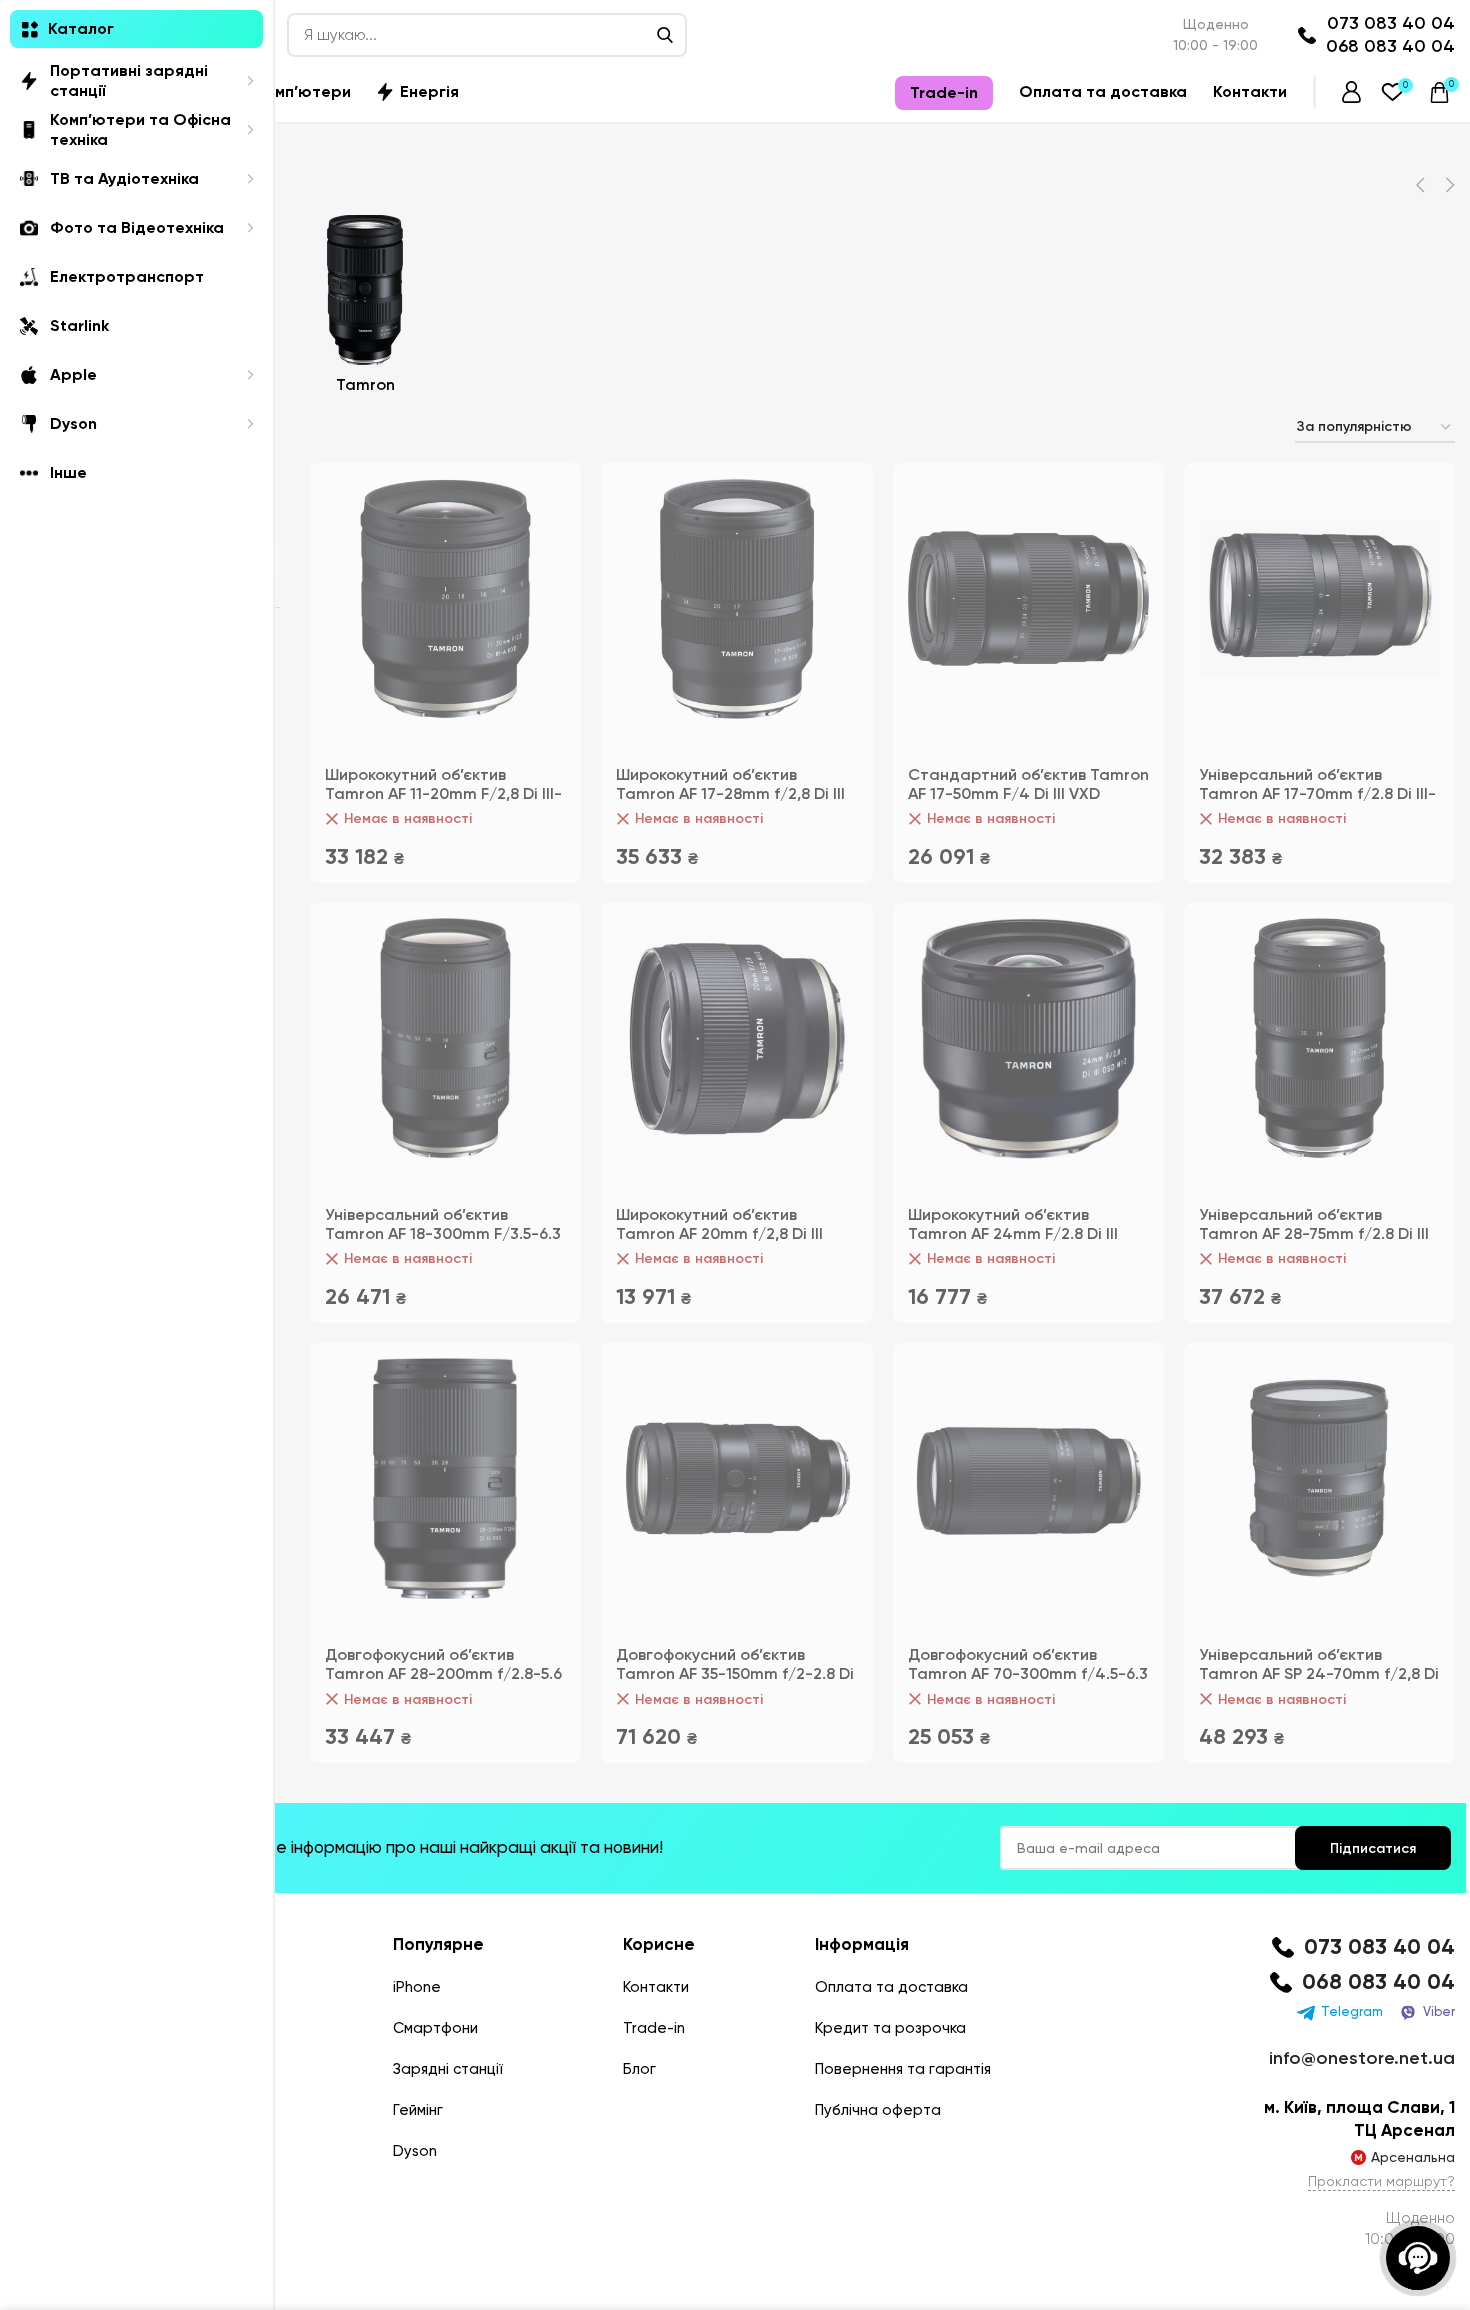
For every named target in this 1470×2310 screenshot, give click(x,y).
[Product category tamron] (365, 309)
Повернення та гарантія (903, 2069)
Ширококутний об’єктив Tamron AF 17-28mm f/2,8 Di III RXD (730, 793)
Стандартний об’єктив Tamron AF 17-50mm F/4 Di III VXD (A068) (1028, 793)
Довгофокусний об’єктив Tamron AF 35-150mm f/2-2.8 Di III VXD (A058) (735, 1673)
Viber (1439, 2011)
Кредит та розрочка (890, 2028)
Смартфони (435, 2028)
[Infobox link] (1359, 1947)
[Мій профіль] (1351, 92)
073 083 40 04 (1391, 23)
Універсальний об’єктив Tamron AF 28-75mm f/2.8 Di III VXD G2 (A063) (1314, 1233)
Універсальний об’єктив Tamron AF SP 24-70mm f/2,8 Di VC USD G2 (1319, 1673)
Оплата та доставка (891, 1987)
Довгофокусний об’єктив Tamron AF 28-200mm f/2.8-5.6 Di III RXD (443, 1673)
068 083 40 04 (1390, 46)
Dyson (415, 2151)
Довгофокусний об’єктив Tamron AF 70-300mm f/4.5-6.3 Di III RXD (1028, 1673)
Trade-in (654, 2028)
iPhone (417, 1987)
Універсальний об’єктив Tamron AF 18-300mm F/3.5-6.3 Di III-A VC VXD (443, 1233)
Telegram (1352, 2011)
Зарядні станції (448, 2069)
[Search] (665, 35)
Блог (639, 2069)
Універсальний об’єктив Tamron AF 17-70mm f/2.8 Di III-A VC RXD (1317, 793)
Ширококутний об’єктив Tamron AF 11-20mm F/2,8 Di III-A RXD (443, 793)
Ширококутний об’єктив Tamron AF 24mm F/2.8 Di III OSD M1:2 (1013, 1233)
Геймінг (418, 2110)
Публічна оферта (878, 2110)
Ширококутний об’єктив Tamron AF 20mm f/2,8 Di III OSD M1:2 (719, 1233)
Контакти (656, 1987)
